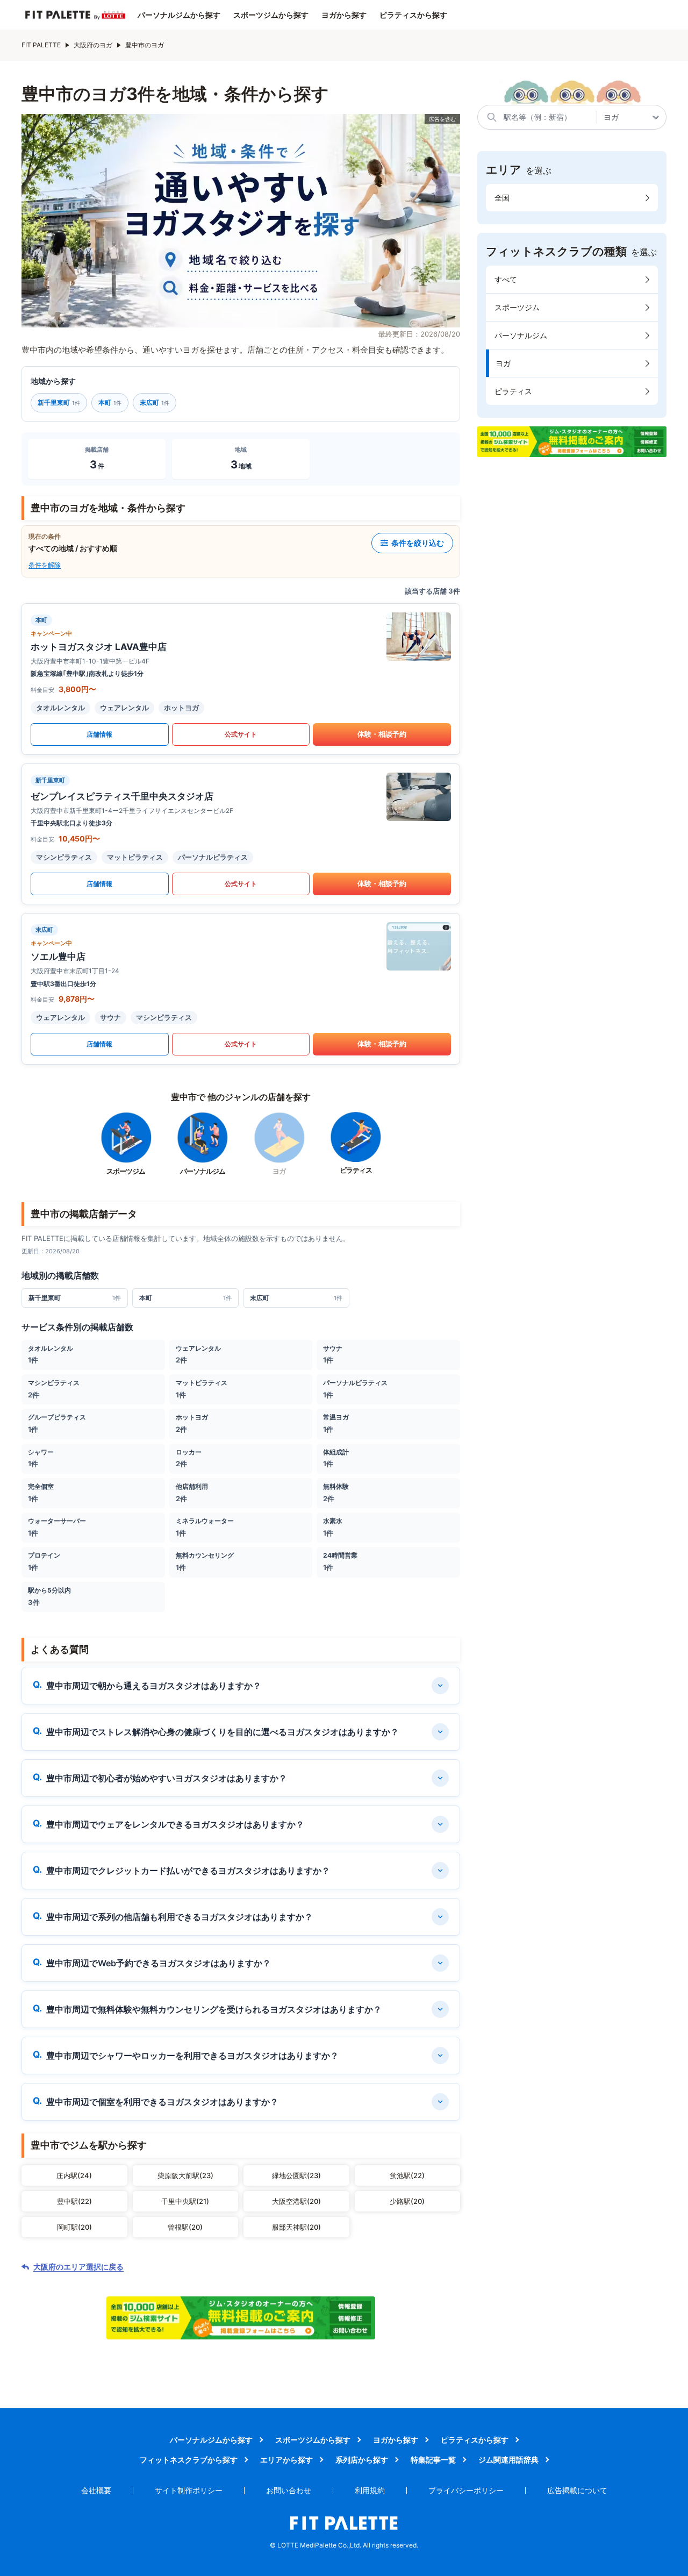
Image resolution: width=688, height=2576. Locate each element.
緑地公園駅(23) (296, 2175)
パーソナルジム (521, 335)
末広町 (155, 402)
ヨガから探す (344, 15)
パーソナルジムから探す (179, 15)
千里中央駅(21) (185, 2201)
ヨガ (503, 363)
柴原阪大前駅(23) (185, 2175)
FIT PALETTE (41, 45)
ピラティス (513, 391)
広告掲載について (577, 2490)
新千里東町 (59, 402)
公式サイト (241, 734)
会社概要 (96, 2490)
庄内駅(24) (74, 2175)
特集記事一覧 (433, 2460)
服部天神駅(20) (296, 2227)
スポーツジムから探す (271, 15)
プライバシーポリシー (466, 2490)
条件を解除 (45, 565)
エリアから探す (286, 2460)
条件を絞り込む (418, 543)
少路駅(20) (407, 2201)
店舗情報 (99, 734)
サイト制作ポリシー (189, 2490)
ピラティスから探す (413, 15)
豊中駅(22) (74, 2201)
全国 (502, 198)
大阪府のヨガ (93, 45)
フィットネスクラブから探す (189, 2460)
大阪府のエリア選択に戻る (78, 2267)
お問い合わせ (289, 2490)
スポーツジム (517, 307)
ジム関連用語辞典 (508, 2460)
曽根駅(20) (185, 2227)
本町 (110, 402)
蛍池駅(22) (407, 2175)
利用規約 (370, 2490)
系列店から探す (362, 2460)
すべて (506, 279)
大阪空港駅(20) (296, 2201)
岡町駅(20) (74, 2227)
